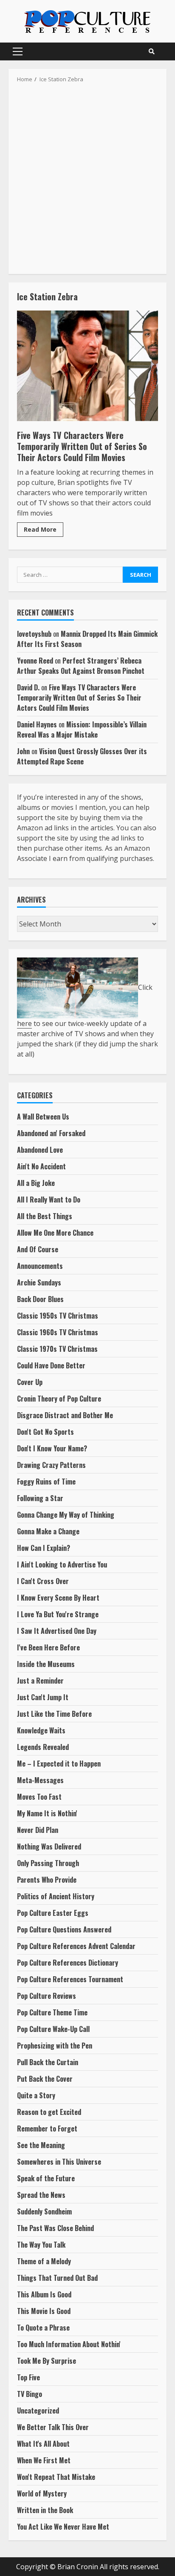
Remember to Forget (47, 2129)
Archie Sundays (39, 1282)
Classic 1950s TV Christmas (58, 1316)
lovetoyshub (34, 634)
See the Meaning (41, 2145)
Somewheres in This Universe (59, 2162)
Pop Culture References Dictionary (68, 1963)
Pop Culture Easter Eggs (53, 1913)
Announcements (40, 1266)
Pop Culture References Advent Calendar (76, 1946)
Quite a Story (36, 2095)
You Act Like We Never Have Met (63, 2527)
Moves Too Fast (39, 1797)
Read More (40, 529)
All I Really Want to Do (49, 1200)
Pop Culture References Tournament (70, 1979)
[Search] (152, 51)
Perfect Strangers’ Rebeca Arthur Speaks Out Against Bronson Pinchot (81, 666)
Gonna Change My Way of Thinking (66, 1515)
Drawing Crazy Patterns (51, 1465)
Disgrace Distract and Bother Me (65, 1415)
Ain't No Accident (41, 1166)
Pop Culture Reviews (47, 1996)
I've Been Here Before (48, 1647)
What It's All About (43, 2444)
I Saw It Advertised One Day (57, 1631)
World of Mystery (42, 2493)
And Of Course (38, 1249)
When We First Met (44, 2460)
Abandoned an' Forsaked (51, 1133)
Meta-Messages (40, 1780)
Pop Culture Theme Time (52, 2012)
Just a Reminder (40, 1681)
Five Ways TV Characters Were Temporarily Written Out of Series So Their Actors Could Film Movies (87, 366)
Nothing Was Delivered (49, 1847)
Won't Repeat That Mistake (56, 2477)
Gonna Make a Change (48, 1531)
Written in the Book (45, 2510)
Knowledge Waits (41, 1730)
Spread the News (41, 2195)
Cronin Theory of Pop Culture (59, 1399)
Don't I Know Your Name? (52, 1448)
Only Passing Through (48, 1863)
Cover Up (30, 1382)
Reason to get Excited (49, 2112)
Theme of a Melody (44, 2261)
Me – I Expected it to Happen (59, 1764)
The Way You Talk (41, 2245)
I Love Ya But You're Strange (58, 1614)
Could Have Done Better (51, 1365)
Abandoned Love (40, 1150)
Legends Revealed (43, 1747)
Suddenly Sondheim (44, 2211)
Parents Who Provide (47, 1880)
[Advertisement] (87, 176)
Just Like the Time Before (54, 1714)
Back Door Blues (40, 1299)
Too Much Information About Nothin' (69, 2344)
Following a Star (40, 1498)
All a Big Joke (36, 1183)
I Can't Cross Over (43, 1581)
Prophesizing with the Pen (55, 2046)
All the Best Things (45, 1216)
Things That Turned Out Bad (57, 2278)
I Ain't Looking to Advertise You (62, 1564)
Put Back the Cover (45, 2079)
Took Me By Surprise (47, 2361)
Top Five (28, 2377)
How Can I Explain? (44, 1548)
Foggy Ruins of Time (46, 1482)
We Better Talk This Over (53, 2427)
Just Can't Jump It (43, 1697)
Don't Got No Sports (45, 1432)
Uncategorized (38, 2411)
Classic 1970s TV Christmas (57, 1349)
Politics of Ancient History (56, 1896)
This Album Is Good (44, 2294)
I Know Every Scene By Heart (58, 1598)
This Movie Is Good (44, 2311)
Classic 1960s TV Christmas (58, 1332)
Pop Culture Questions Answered (64, 1929)
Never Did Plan (38, 1830)
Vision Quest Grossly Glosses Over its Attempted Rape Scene (82, 756)
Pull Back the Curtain (48, 2062)
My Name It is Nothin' (47, 1813)
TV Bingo (30, 2394)
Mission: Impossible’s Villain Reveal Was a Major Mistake (82, 729)
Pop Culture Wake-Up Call (53, 2029)
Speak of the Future (46, 2178)
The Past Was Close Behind (55, 2228)
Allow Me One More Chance (55, 1233)
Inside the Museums (46, 1664)
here (24, 1023)
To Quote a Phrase (43, 2328)
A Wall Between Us (43, 1117)
